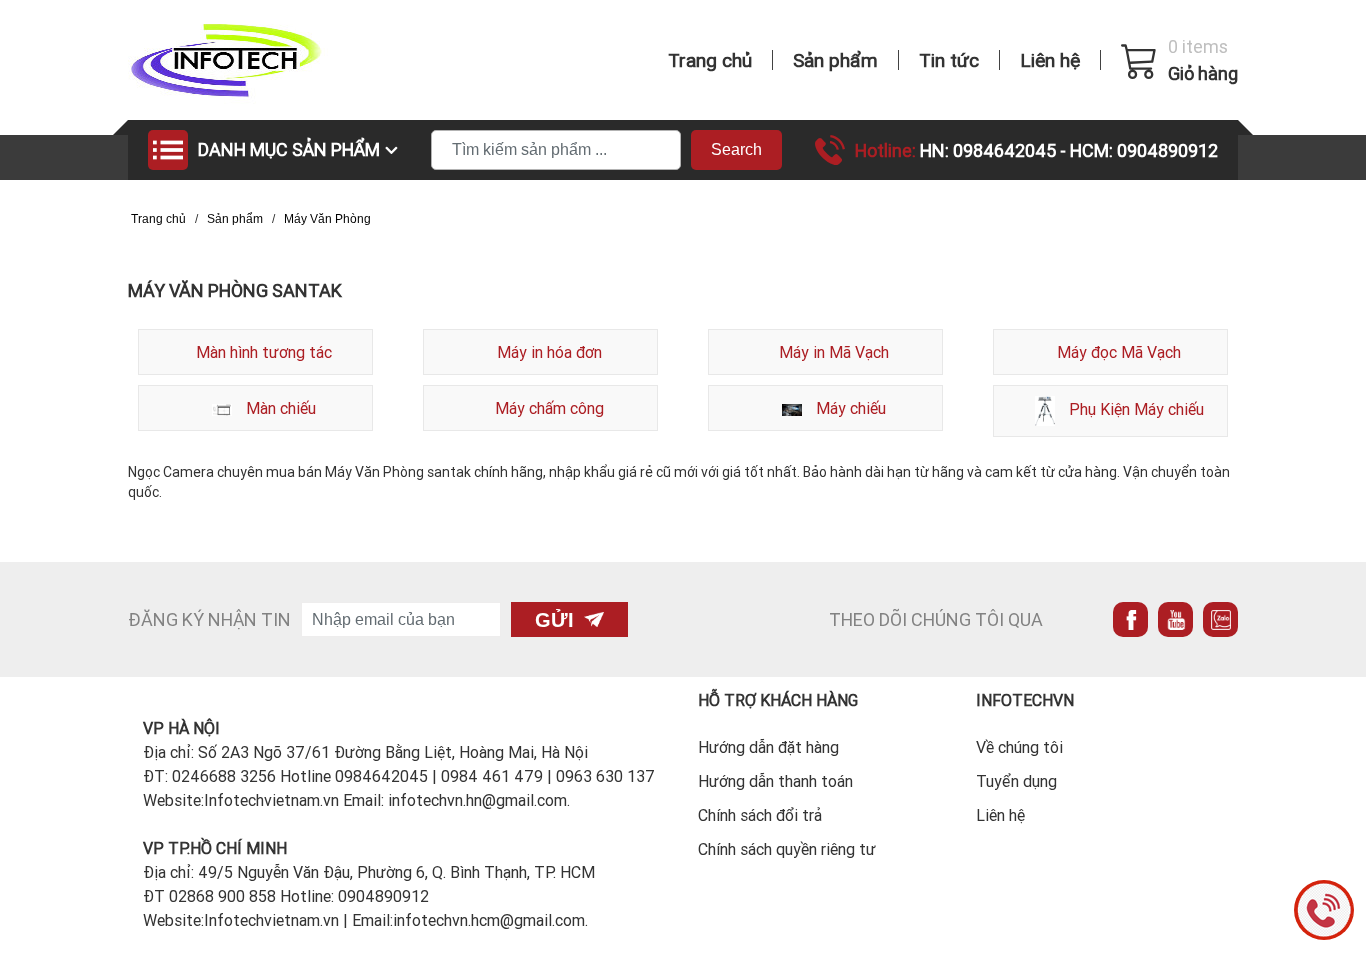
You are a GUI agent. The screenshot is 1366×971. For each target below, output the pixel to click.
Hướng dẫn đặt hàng (768, 747)
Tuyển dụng (1016, 781)
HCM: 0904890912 (1144, 150)
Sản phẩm (835, 60)
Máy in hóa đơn (549, 352)
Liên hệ (1050, 60)
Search (736, 149)
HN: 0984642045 (990, 150)
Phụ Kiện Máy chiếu (1134, 409)
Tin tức (949, 60)
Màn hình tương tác (264, 352)
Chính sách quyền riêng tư (787, 849)
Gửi (554, 620)
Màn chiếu (279, 408)
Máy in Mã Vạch (834, 352)
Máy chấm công (549, 408)
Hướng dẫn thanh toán (775, 781)
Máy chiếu (849, 408)
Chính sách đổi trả (760, 815)
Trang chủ (710, 60)
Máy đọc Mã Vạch (1119, 352)
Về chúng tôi (1019, 747)
